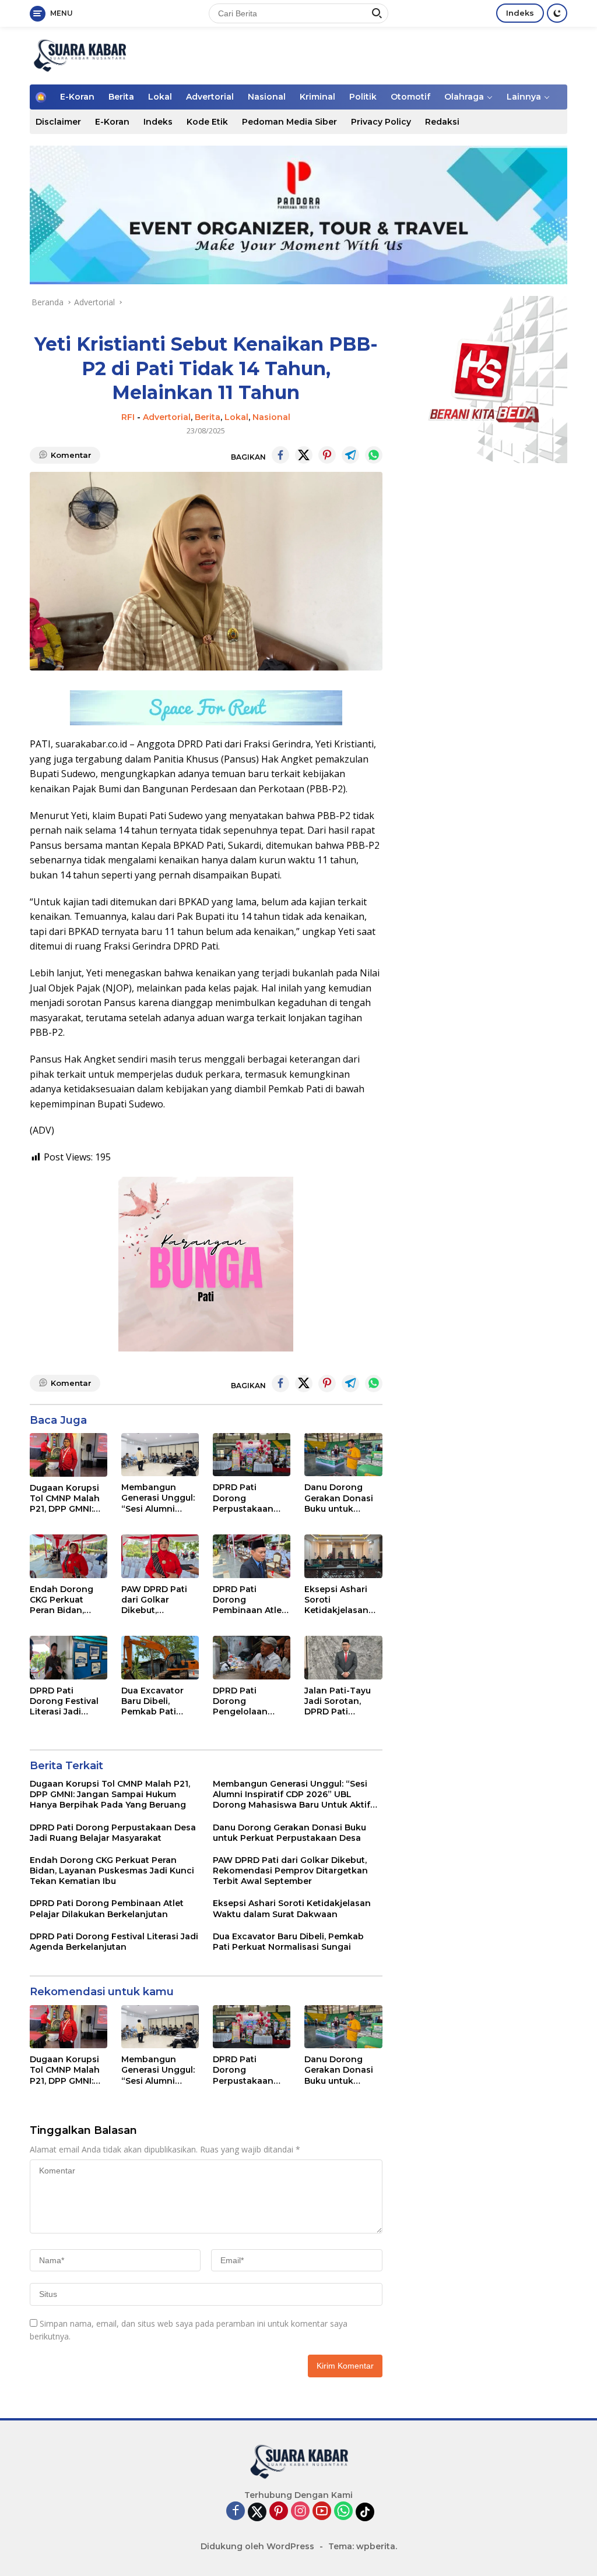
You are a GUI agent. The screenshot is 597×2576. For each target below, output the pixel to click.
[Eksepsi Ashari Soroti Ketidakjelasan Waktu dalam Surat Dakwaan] (343, 1556)
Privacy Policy (381, 122)
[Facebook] (236, 2512)
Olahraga (464, 97)
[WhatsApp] (343, 2512)
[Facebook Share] (280, 455)
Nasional (267, 97)
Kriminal (317, 97)
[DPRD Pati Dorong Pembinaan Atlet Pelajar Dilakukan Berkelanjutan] (252, 1556)
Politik (363, 97)
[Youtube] (322, 2512)
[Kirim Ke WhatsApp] (374, 455)
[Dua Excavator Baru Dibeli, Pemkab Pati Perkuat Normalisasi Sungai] (160, 1658)
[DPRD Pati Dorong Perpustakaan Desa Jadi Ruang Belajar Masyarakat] (252, 1455)
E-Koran (77, 97)
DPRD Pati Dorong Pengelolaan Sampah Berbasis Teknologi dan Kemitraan (250, 1701)
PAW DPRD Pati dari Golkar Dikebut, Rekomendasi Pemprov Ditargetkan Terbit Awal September (154, 1600)
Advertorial (210, 97)
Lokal (160, 97)
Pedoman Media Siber (289, 122)
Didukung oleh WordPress (257, 2546)
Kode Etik (207, 122)
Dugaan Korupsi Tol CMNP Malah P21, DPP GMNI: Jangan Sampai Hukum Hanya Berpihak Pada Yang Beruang (65, 1499)
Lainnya (524, 97)
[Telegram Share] (350, 455)
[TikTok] (365, 2512)
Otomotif (410, 97)
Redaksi (442, 122)
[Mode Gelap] (557, 13)
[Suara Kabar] (79, 54)
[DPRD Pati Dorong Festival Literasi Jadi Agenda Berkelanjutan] (69, 1658)
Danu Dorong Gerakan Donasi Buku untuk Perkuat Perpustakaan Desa (339, 1498)
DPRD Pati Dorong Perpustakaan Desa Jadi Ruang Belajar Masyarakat (249, 1498)
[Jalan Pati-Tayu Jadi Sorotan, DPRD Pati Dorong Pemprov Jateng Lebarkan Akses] (343, 1658)
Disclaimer (58, 122)
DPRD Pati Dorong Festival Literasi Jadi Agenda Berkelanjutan (64, 1701)
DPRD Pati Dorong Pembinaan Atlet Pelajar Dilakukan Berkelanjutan (250, 1600)
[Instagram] (300, 2512)
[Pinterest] (279, 2512)
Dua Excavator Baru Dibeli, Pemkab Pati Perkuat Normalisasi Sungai (152, 1701)
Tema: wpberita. (363, 2546)
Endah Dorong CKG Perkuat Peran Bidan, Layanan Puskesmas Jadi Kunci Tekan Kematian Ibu (64, 1600)
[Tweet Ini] (304, 455)
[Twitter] (257, 2512)
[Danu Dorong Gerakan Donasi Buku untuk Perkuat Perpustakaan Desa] (343, 1455)
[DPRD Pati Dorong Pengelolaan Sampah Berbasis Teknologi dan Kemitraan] (252, 1658)
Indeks (520, 13)
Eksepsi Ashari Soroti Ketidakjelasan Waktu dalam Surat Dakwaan (337, 1600)
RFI (128, 417)
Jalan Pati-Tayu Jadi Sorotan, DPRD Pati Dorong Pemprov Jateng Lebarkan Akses (342, 1701)
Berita (121, 97)
